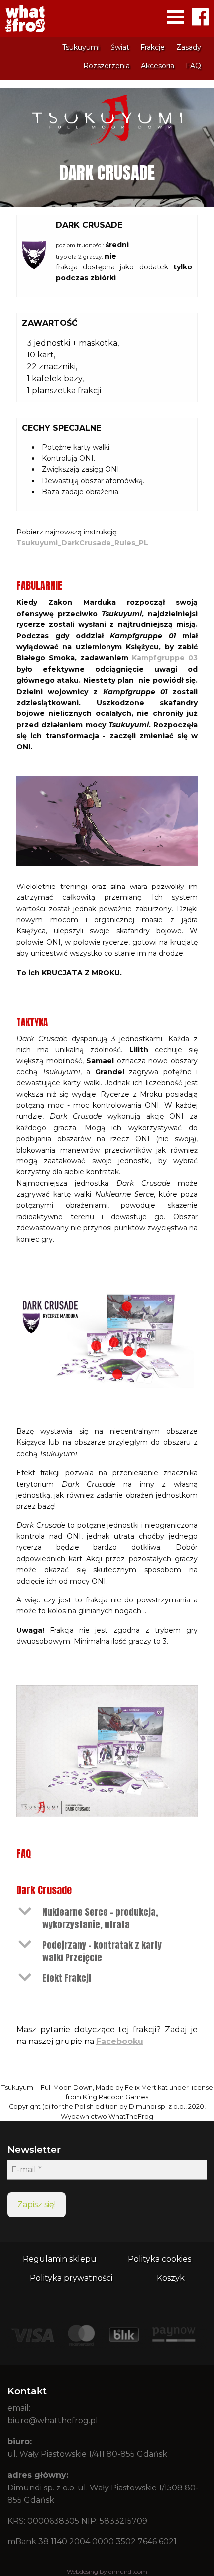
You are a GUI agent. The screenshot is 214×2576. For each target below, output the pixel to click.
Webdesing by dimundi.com (107, 2571)
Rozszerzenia (107, 66)
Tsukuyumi (81, 47)
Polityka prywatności (71, 2278)
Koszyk (171, 2278)
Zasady (189, 47)
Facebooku (120, 2041)
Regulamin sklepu (60, 2259)
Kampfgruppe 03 (165, 658)
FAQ (193, 66)
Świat (120, 47)
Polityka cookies (160, 2259)
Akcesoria (158, 66)
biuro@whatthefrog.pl (53, 2421)
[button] (107, 1918)
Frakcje (153, 47)
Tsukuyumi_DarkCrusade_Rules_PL (82, 543)
